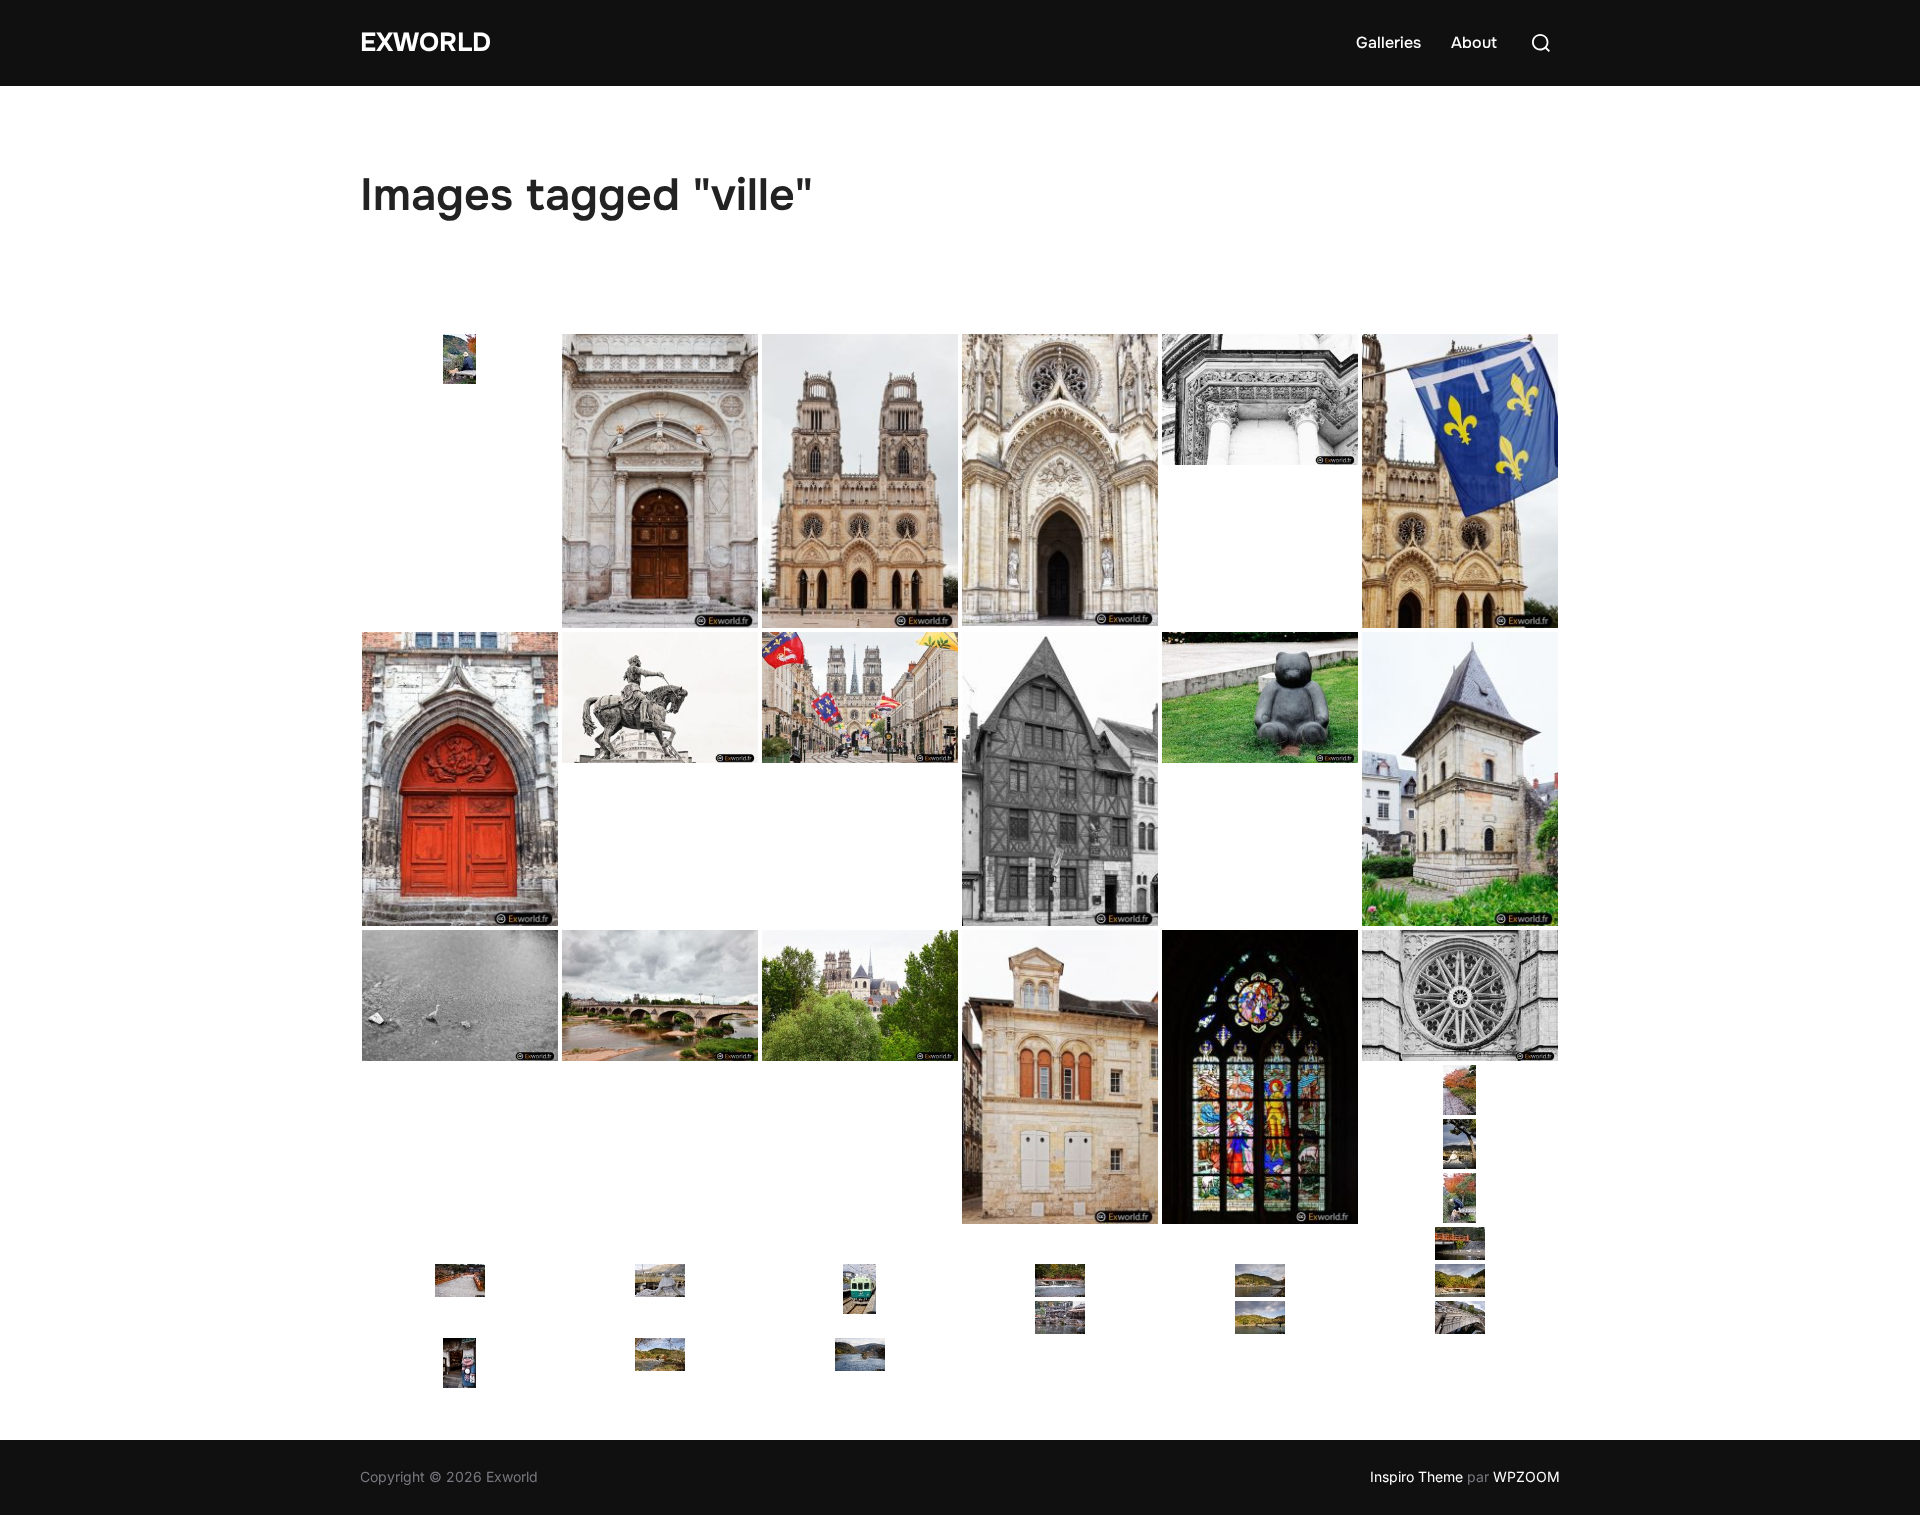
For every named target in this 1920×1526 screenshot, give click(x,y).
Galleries (1388, 42)
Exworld (425, 42)
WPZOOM (1526, 1476)
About (1474, 42)
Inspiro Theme (1416, 1476)
